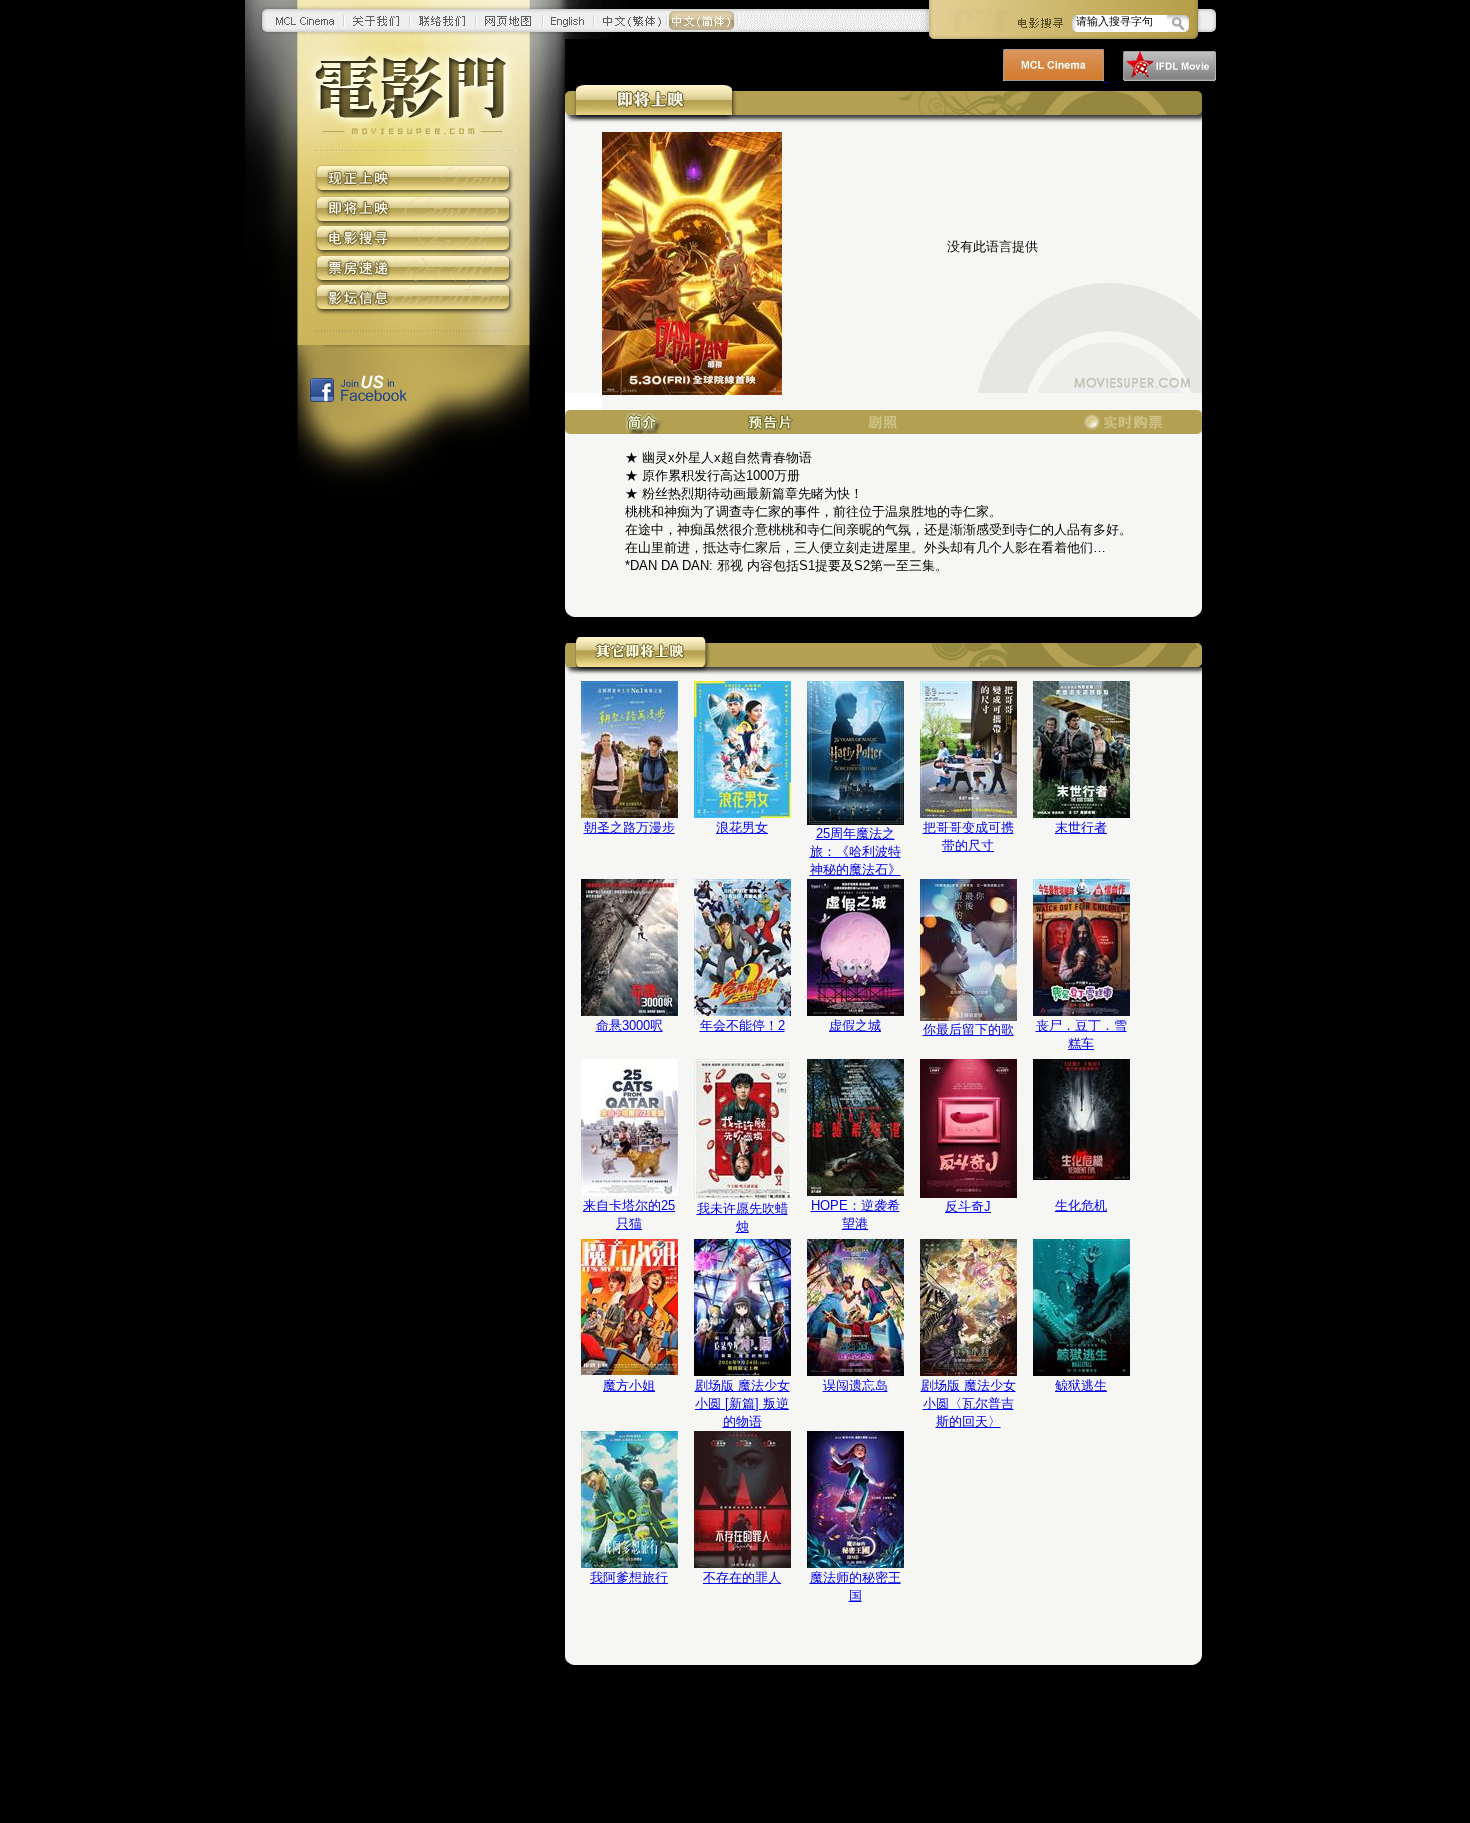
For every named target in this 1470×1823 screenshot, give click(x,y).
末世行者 (1081, 827)
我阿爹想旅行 (629, 1577)
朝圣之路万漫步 (629, 827)
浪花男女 (742, 827)
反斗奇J (968, 1206)
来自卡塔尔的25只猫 (629, 1214)
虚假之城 (855, 1025)
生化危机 (1081, 1205)
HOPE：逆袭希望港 (855, 1214)
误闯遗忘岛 (855, 1385)
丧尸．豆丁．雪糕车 (1081, 1034)
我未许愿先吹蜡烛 (742, 1217)
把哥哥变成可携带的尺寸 (968, 836)
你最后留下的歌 (968, 1029)
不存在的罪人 (742, 1577)
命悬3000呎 (629, 1025)
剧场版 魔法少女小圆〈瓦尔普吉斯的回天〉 (968, 1403)
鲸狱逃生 (1081, 1385)
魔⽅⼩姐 (629, 1385)
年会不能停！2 (742, 1025)
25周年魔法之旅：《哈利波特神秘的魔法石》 (855, 851)
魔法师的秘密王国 (855, 1586)
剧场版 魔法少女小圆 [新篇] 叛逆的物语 (742, 1403)
